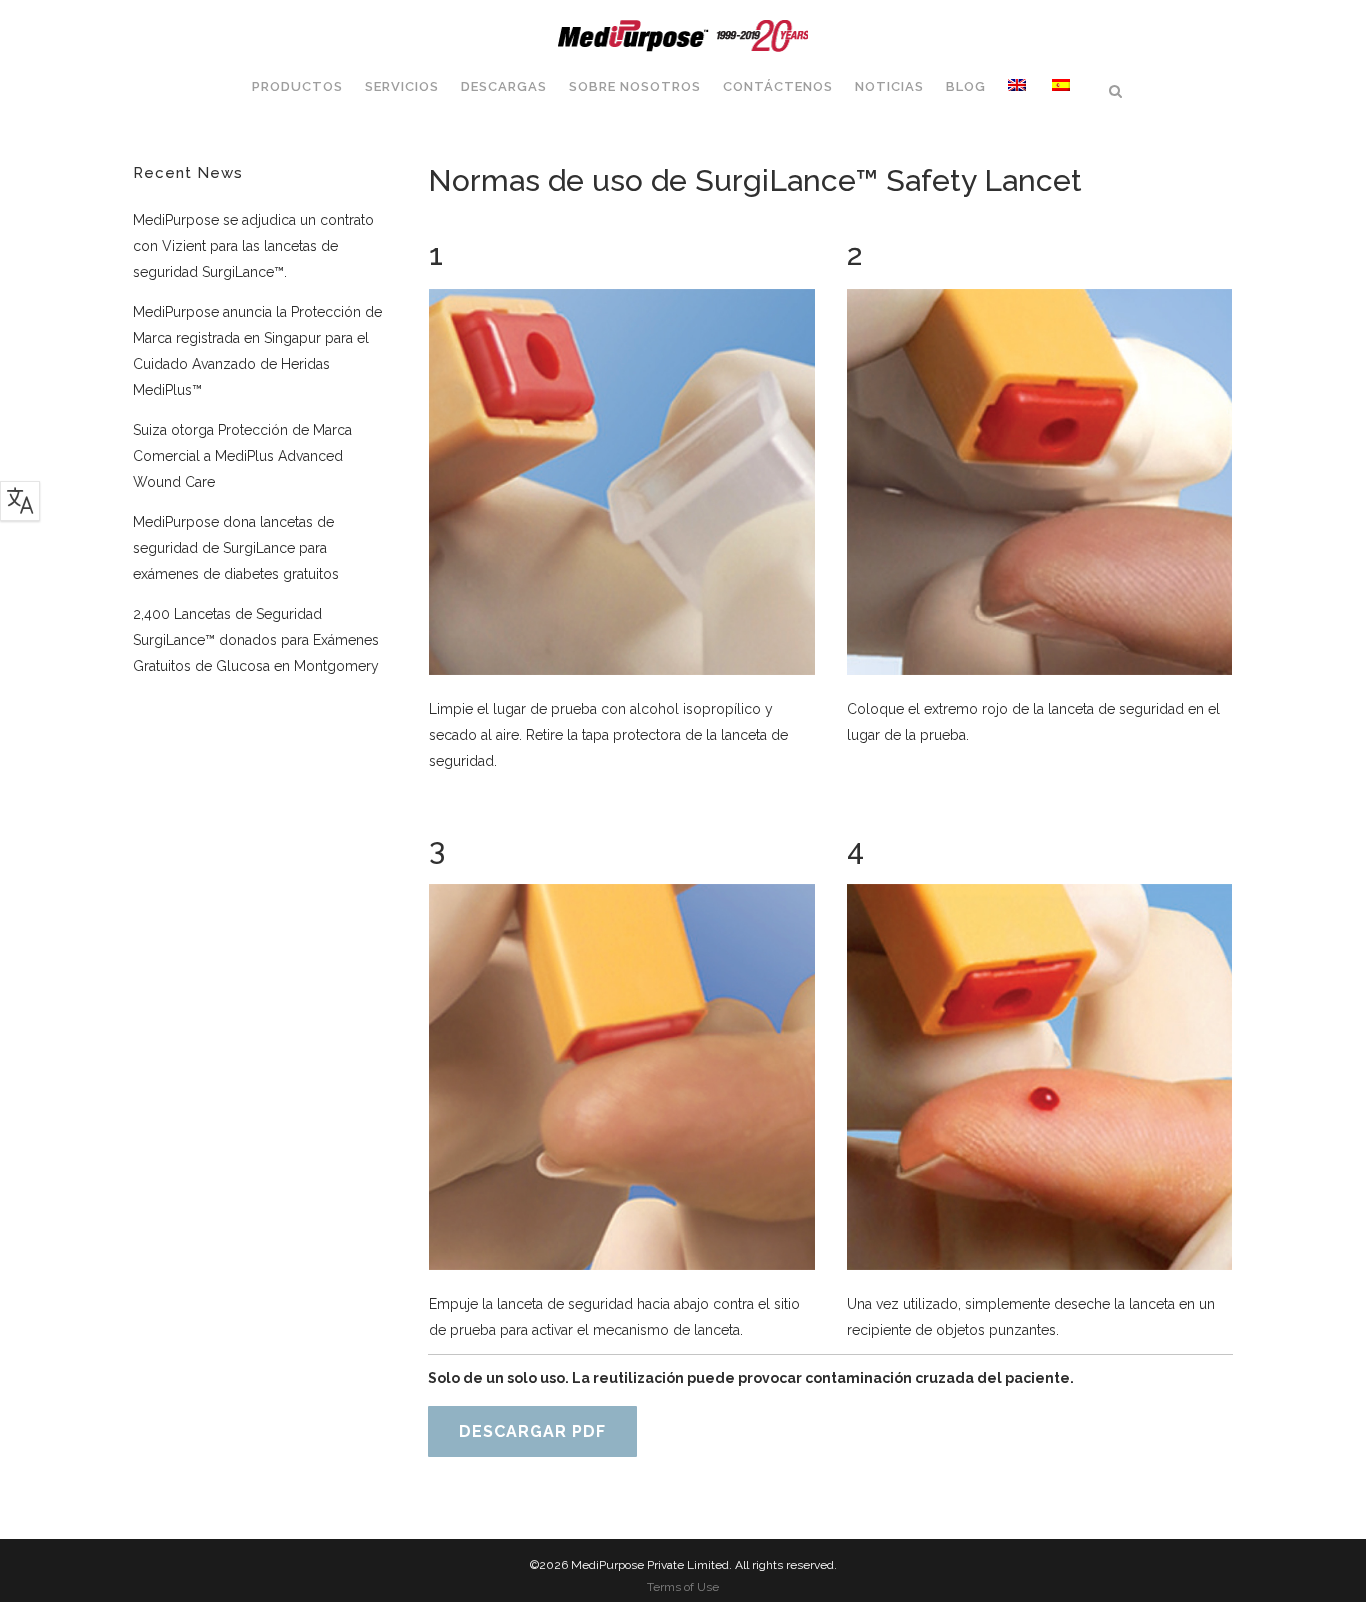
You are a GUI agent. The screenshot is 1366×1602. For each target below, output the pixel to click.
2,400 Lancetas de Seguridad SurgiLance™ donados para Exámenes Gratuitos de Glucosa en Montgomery (256, 640)
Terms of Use (683, 1587)
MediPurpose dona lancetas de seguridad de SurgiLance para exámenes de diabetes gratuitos (236, 548)
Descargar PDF (532, 1431)
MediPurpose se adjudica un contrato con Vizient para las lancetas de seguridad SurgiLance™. (253, 246)
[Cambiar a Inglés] (1019, 87)
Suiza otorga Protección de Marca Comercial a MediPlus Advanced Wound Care (242, 456)
